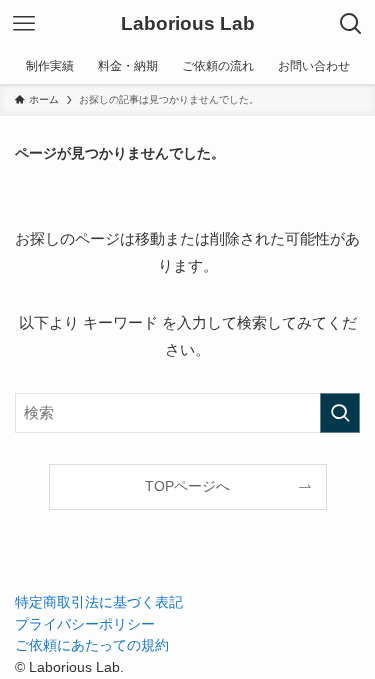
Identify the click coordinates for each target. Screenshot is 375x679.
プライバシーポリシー (85, 624)
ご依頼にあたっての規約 (92, 645)
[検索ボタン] (351, 24)
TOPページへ (187, 486)
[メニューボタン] (24, 24)
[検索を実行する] (340, 413)
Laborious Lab (188, 24)
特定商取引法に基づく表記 (99, 602)
